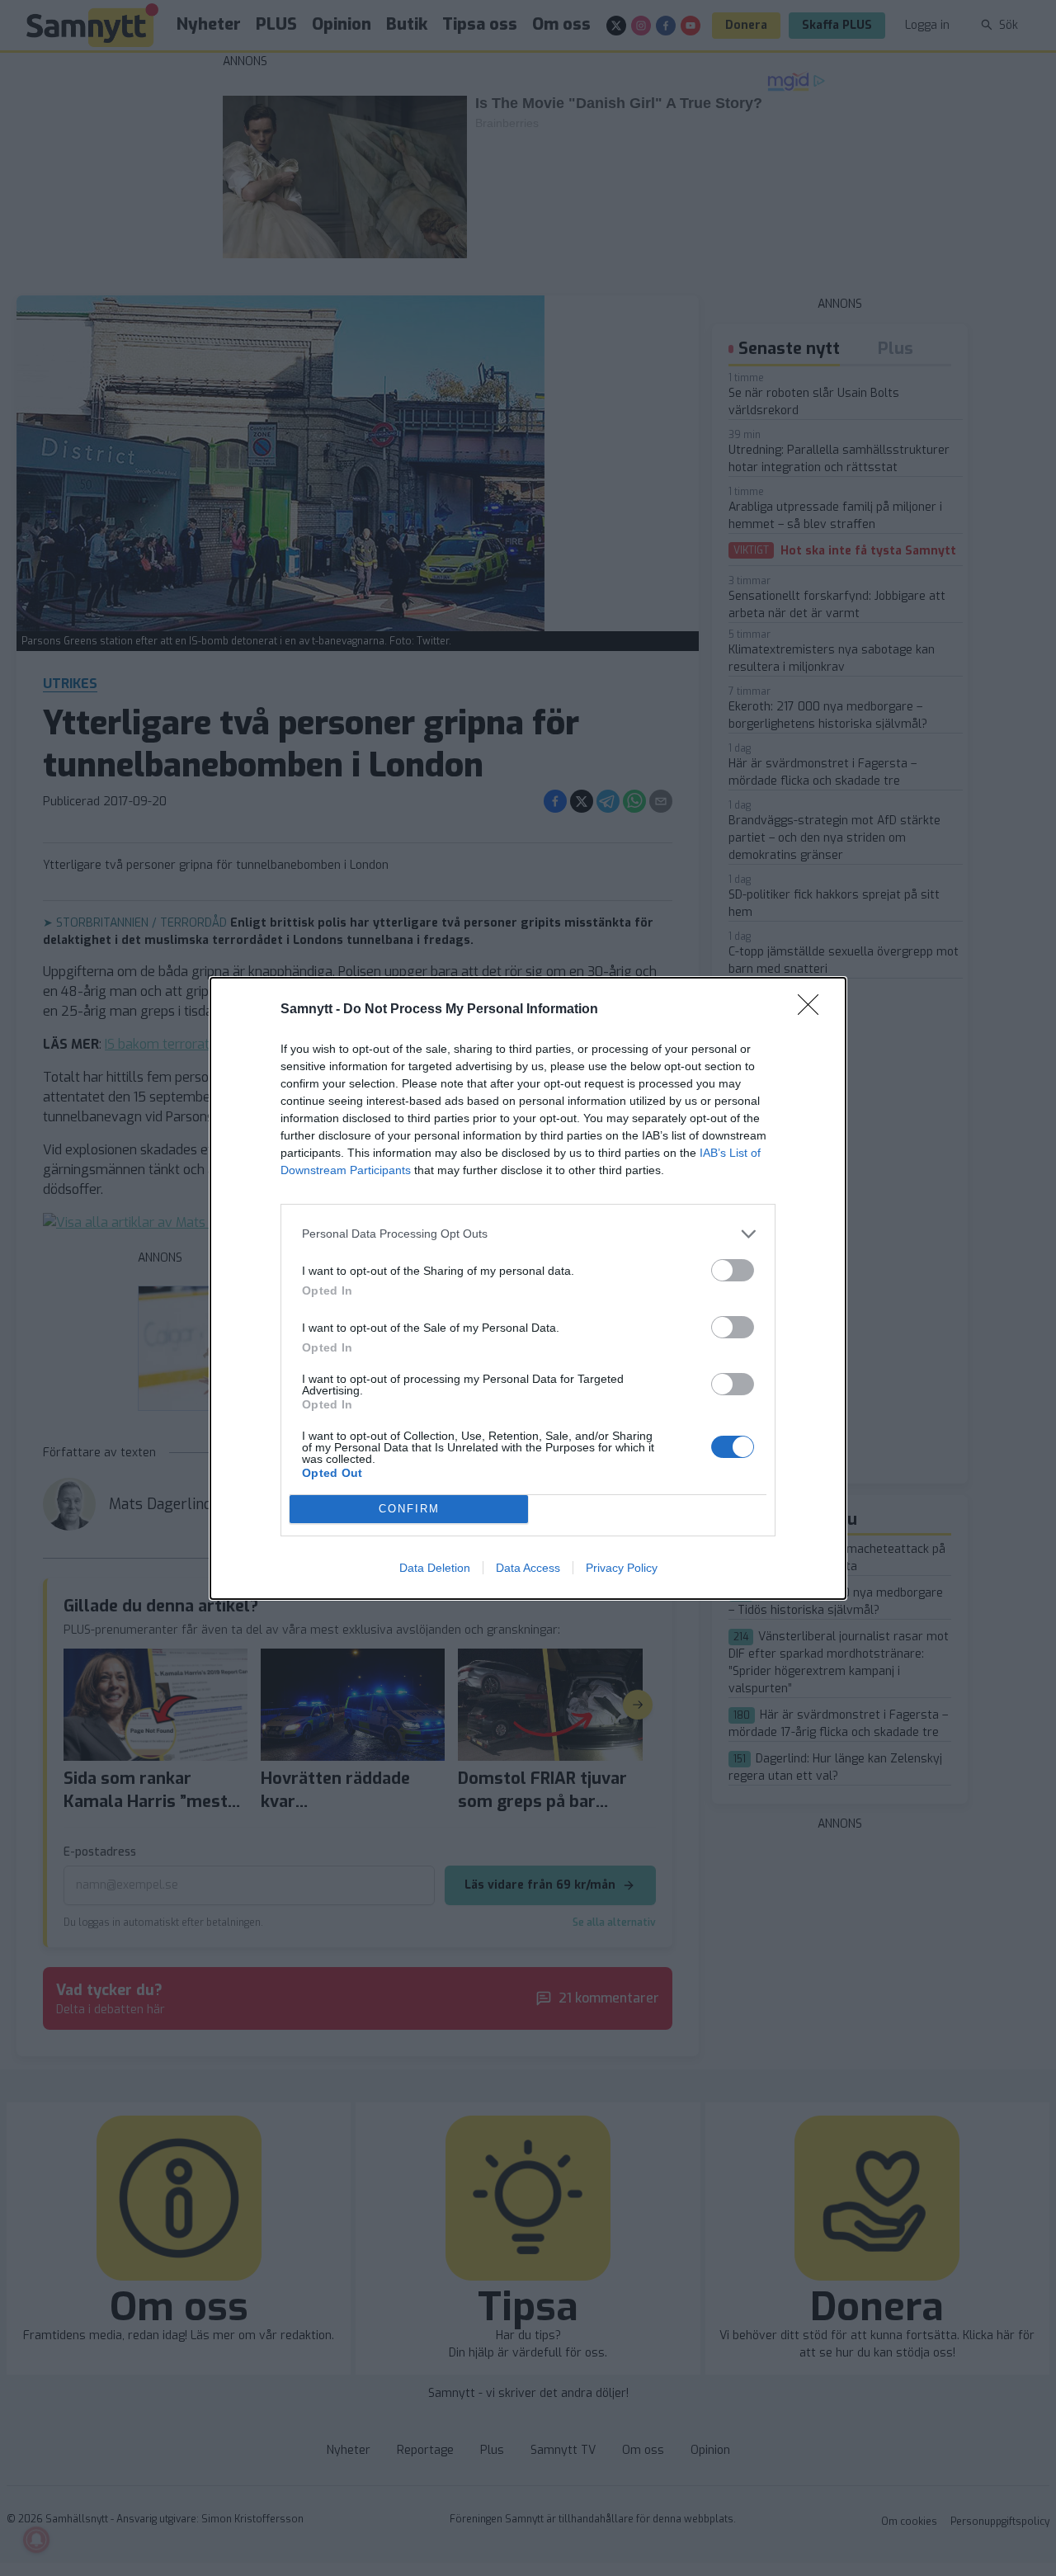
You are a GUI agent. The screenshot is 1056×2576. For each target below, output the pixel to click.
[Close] (813, 1010)
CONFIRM (409, 1509)
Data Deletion (435, 1568)
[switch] (733, 1270)
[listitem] (528, 1234)
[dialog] (528, 1288)
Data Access (528, 1568)
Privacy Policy (622, 1568)
